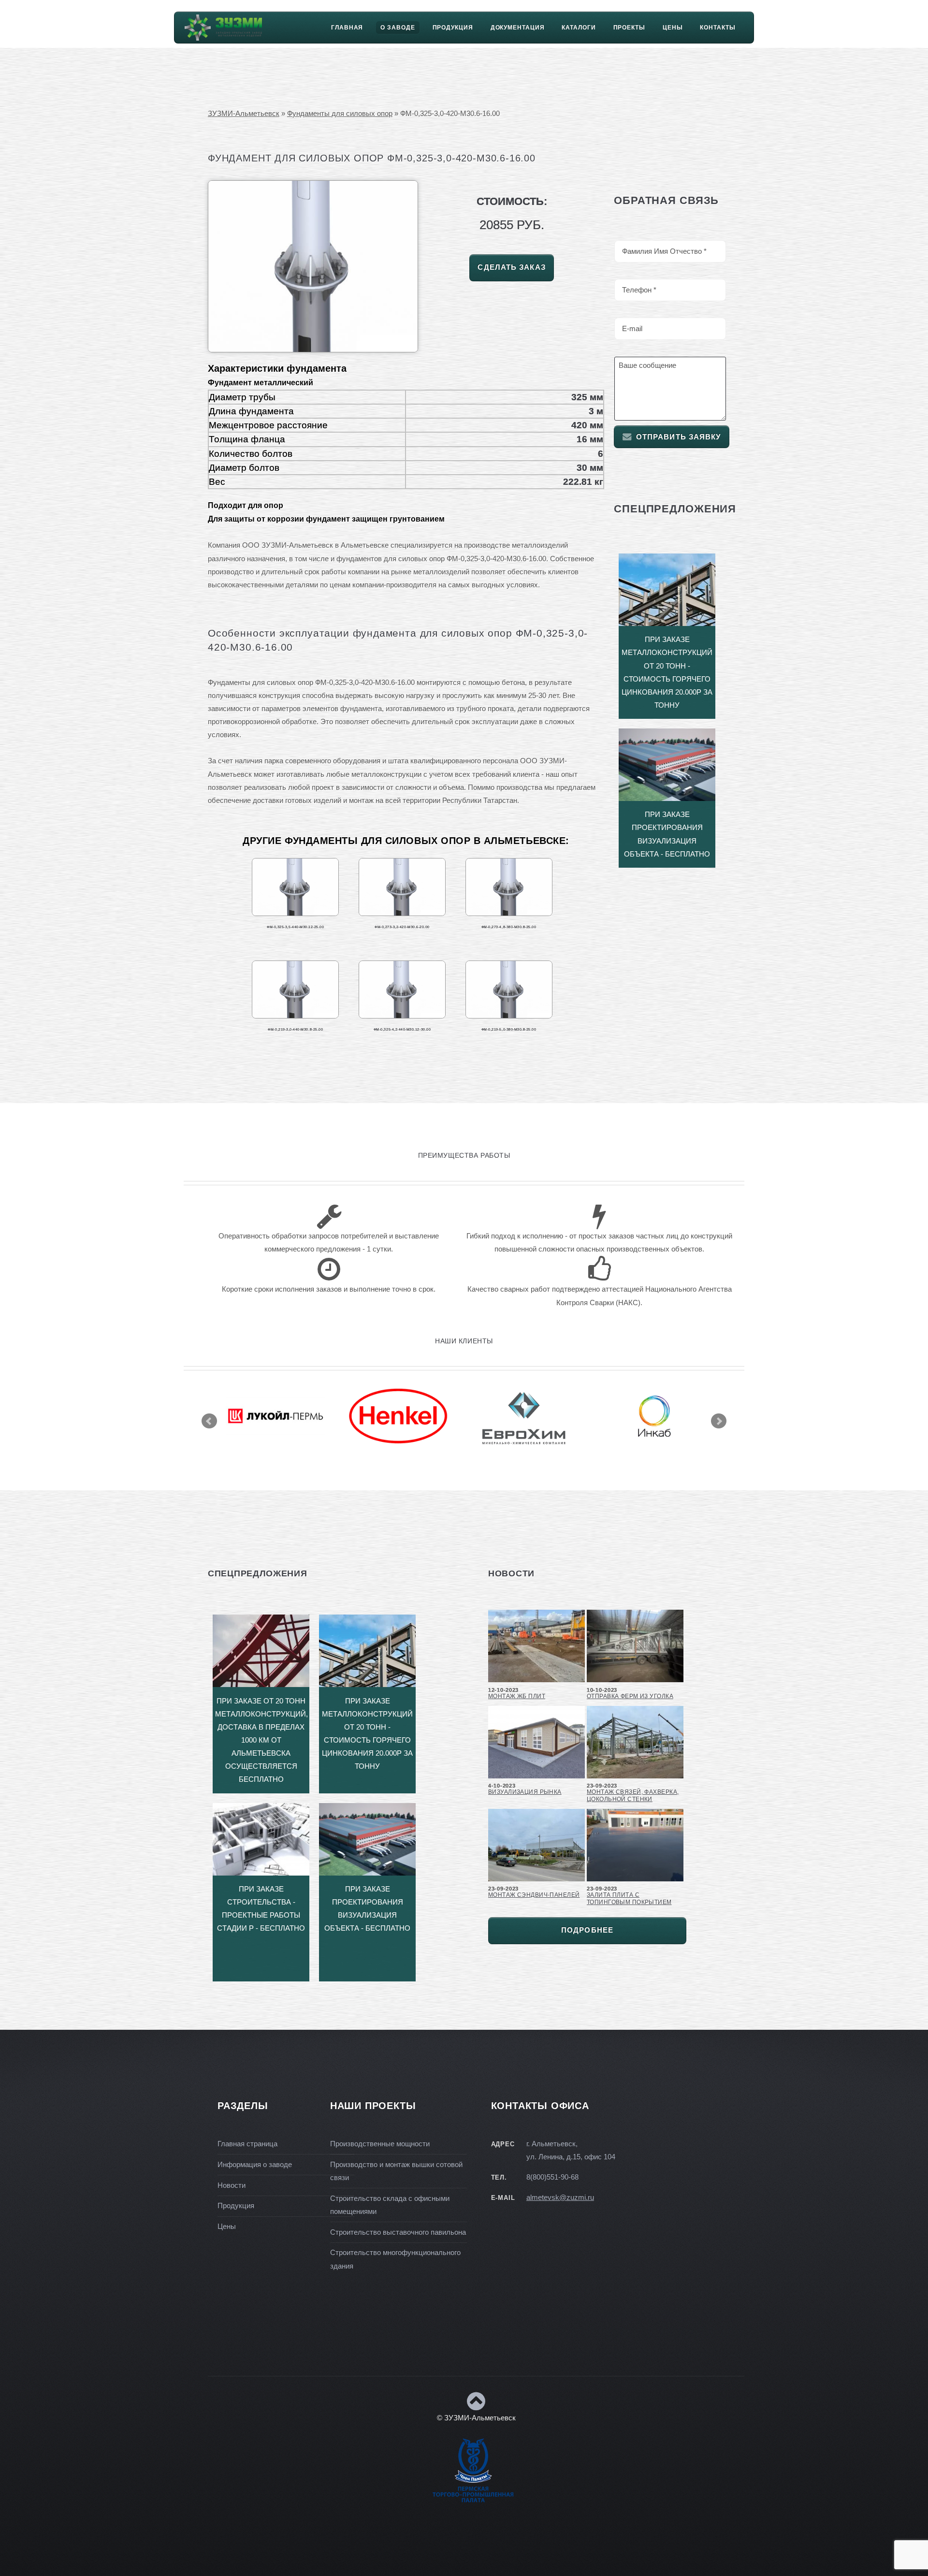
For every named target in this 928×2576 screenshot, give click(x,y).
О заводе (398, 28)
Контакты (718, 28)
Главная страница (247, 2144)
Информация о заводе (255, 2165)
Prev (209, 1421)
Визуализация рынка (525, 1792)
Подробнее (587, 1930)
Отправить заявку (679, 437)
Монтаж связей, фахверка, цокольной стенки (633, 1796)
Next (719, 1421)
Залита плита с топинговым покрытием (629, 1899)
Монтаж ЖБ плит (517, 1696)
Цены (673, 28)
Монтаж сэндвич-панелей (534, 1895)
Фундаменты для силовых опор (340, 114)
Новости (232, 2185)
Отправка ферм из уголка (630, 1696)
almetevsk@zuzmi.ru (560, 2198)
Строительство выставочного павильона (398, 2232)
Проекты (629, 28)
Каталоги (579, 28)
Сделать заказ (511, 267)
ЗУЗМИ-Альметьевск (244, 114)
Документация (518, 28)
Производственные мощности (380, 2144)
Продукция (453, 28)
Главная (347, 28)
